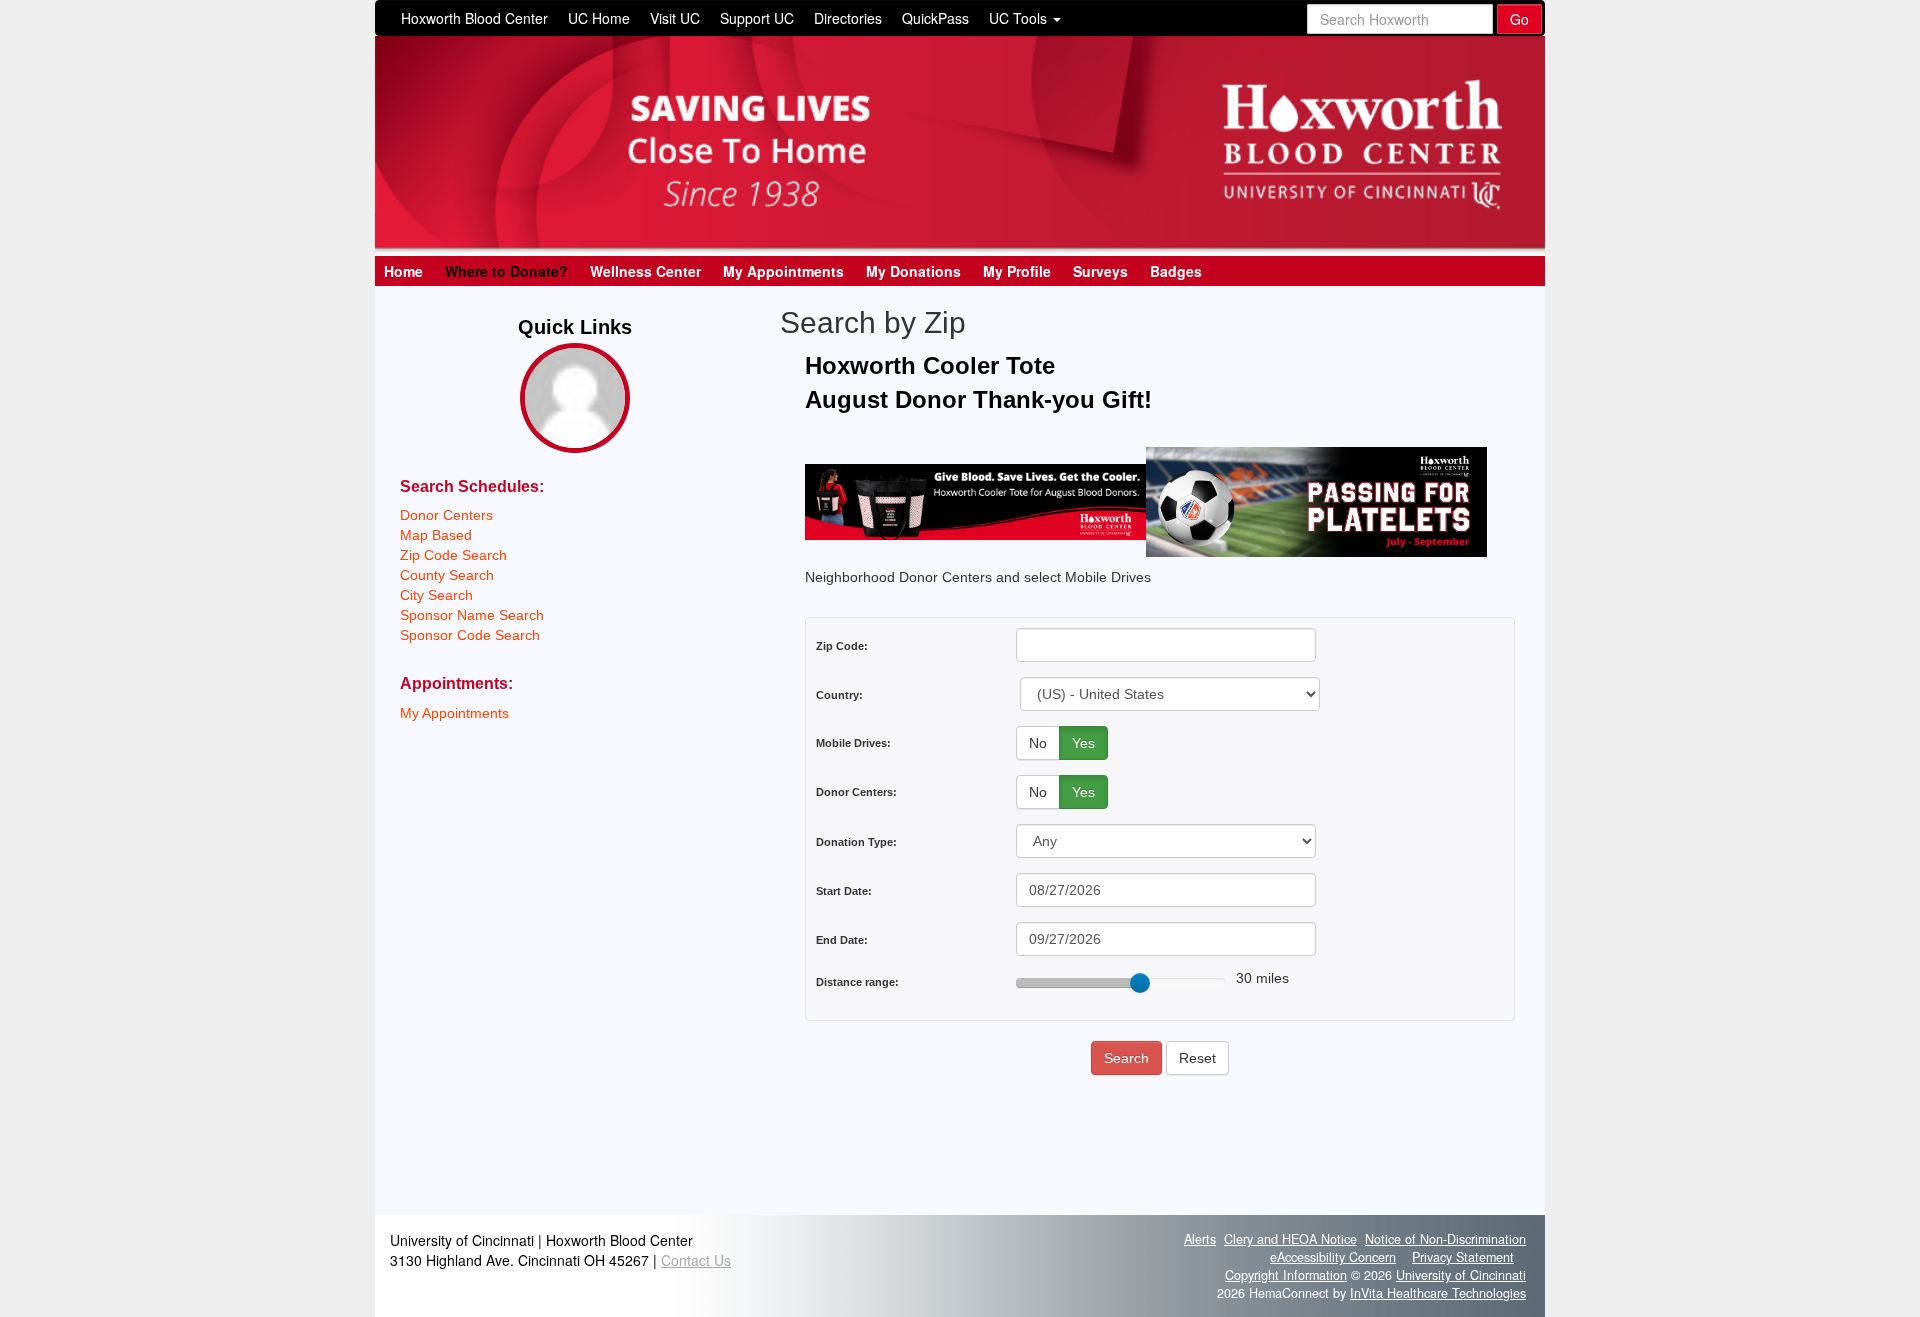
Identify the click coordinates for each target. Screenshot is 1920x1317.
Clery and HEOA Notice (1290, 1239)
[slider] (1140, 983)
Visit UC (675, 18)
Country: (839, 695)
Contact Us (696, 1260)
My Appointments (783, 271)
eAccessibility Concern (1333, 1257)
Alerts (1200, 1239)
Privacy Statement (1463, 1257)
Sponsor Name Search (472, 615)
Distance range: (857, 982)
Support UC (757, 18)
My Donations (913, 271)
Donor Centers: (856, 792)
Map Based (436, 535)
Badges (1176, 271)
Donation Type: (856, 842)
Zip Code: (842, 646)
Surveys (1100, 271)
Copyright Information (1286, 1275)
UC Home (599, 18)
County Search (447, 575)
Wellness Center (645, 271)
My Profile (1017, 271)
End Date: (842, 940)
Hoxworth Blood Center (474, 18)
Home (403, 271)
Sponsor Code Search (470, 635)
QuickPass (935, 18)
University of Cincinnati (1461, 1275)
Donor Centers (446, 515)
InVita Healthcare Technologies (1438, 1293)
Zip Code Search (453, 555)
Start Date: (844, 891)
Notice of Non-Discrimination (1445, 1239)
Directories (848, 18)
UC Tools (1020, 18)
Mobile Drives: (853, 743)
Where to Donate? (506, 271)
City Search (436, 595)
